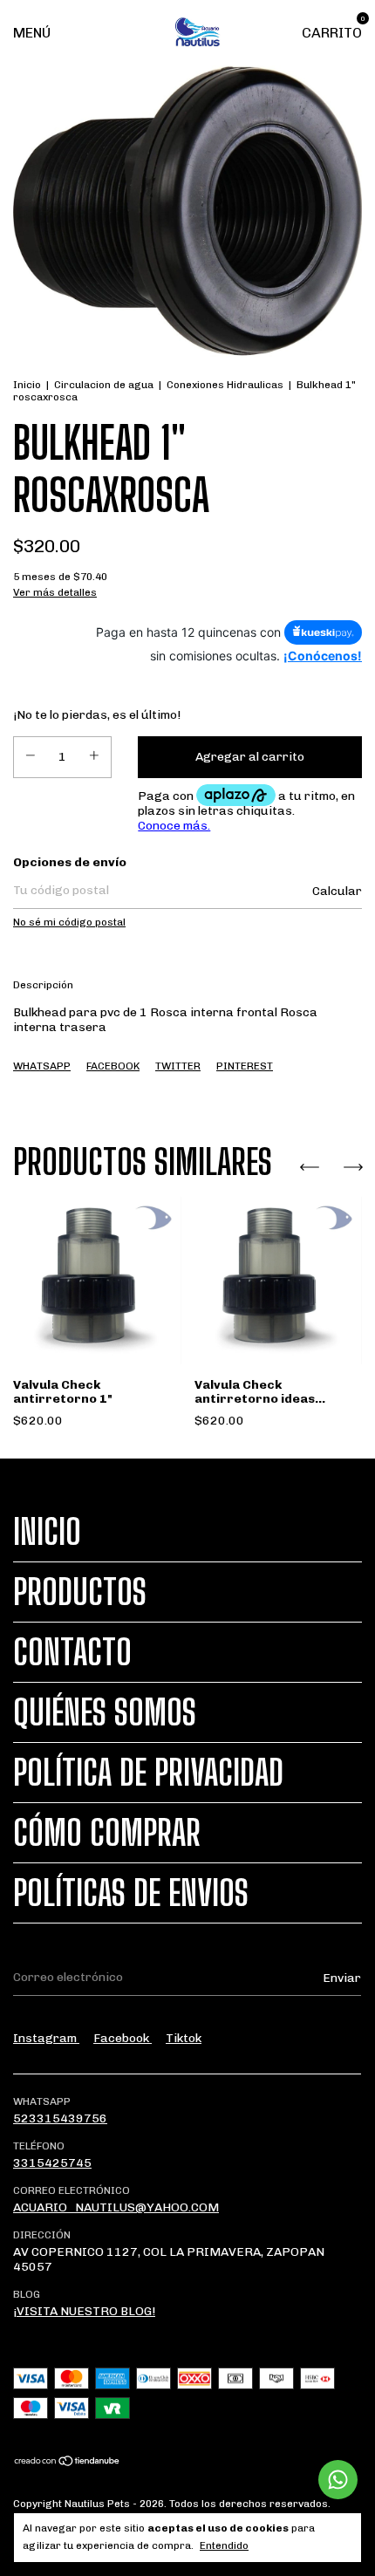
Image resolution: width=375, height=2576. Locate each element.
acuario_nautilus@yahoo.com (116, 2207)
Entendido (224, 2545)
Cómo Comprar (107, 1833)
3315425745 (52, 2163)
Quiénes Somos (105, 1712)
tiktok (184, 2038)
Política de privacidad (148, 1773)
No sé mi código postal (69, 922)
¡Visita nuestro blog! (84, 2311)
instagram (46, 2038)
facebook (123, 2038)
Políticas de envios (131, 1893)
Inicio (27, 385)
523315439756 (60, 2118)
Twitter (178, 1066)
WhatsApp (42, 1066)
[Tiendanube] (68, 2463)
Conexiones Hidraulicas (225, 385)
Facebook (113, 1066)
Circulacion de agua (104, 385)
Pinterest (245, 1066)
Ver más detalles (55, 592)
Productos (80, 1592)
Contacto (72, 1652)
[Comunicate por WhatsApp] (338, 2480)
